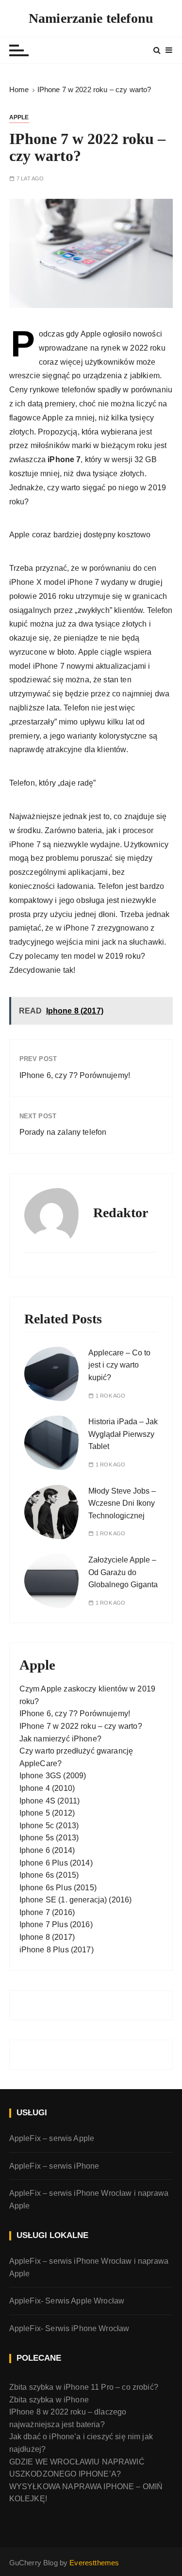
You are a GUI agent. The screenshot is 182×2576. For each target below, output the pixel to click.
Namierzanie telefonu (91, 18)
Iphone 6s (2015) (49, 1875)
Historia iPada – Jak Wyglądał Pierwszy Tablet (123, 1434)
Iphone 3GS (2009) (53, 1776)
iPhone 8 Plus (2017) (57, 1950)
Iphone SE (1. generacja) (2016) (76, 1900)
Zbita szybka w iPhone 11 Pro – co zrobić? (84, 2387)
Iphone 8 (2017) (47, 1937)
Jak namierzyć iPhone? (60, 1739)
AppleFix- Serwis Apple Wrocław (67, 2301)
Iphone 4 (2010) (47, 1788)
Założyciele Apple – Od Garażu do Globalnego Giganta (123, 1572)
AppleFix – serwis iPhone (54, 2166)
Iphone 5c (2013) (49, 1826)
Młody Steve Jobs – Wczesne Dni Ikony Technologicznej (122, 1503)
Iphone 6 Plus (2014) (56, 1863)
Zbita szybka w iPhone (49, 2400)
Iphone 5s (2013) (49, 1838)
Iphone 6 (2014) (47, 1850)
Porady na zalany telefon (63, 1132)
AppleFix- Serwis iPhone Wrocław (69, 2328)
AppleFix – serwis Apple (52, 2138)
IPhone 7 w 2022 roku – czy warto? (81, 1726)
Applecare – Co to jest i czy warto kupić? (119, 1365)
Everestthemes (94, 2563)
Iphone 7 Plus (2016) (56, 1924)
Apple (19, 117)
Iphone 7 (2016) (47, 1912)
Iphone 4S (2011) (50, 1801)
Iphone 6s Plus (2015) (58, 1888)
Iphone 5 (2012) (47, 1813)
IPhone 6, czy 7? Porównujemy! (75, 1075)
